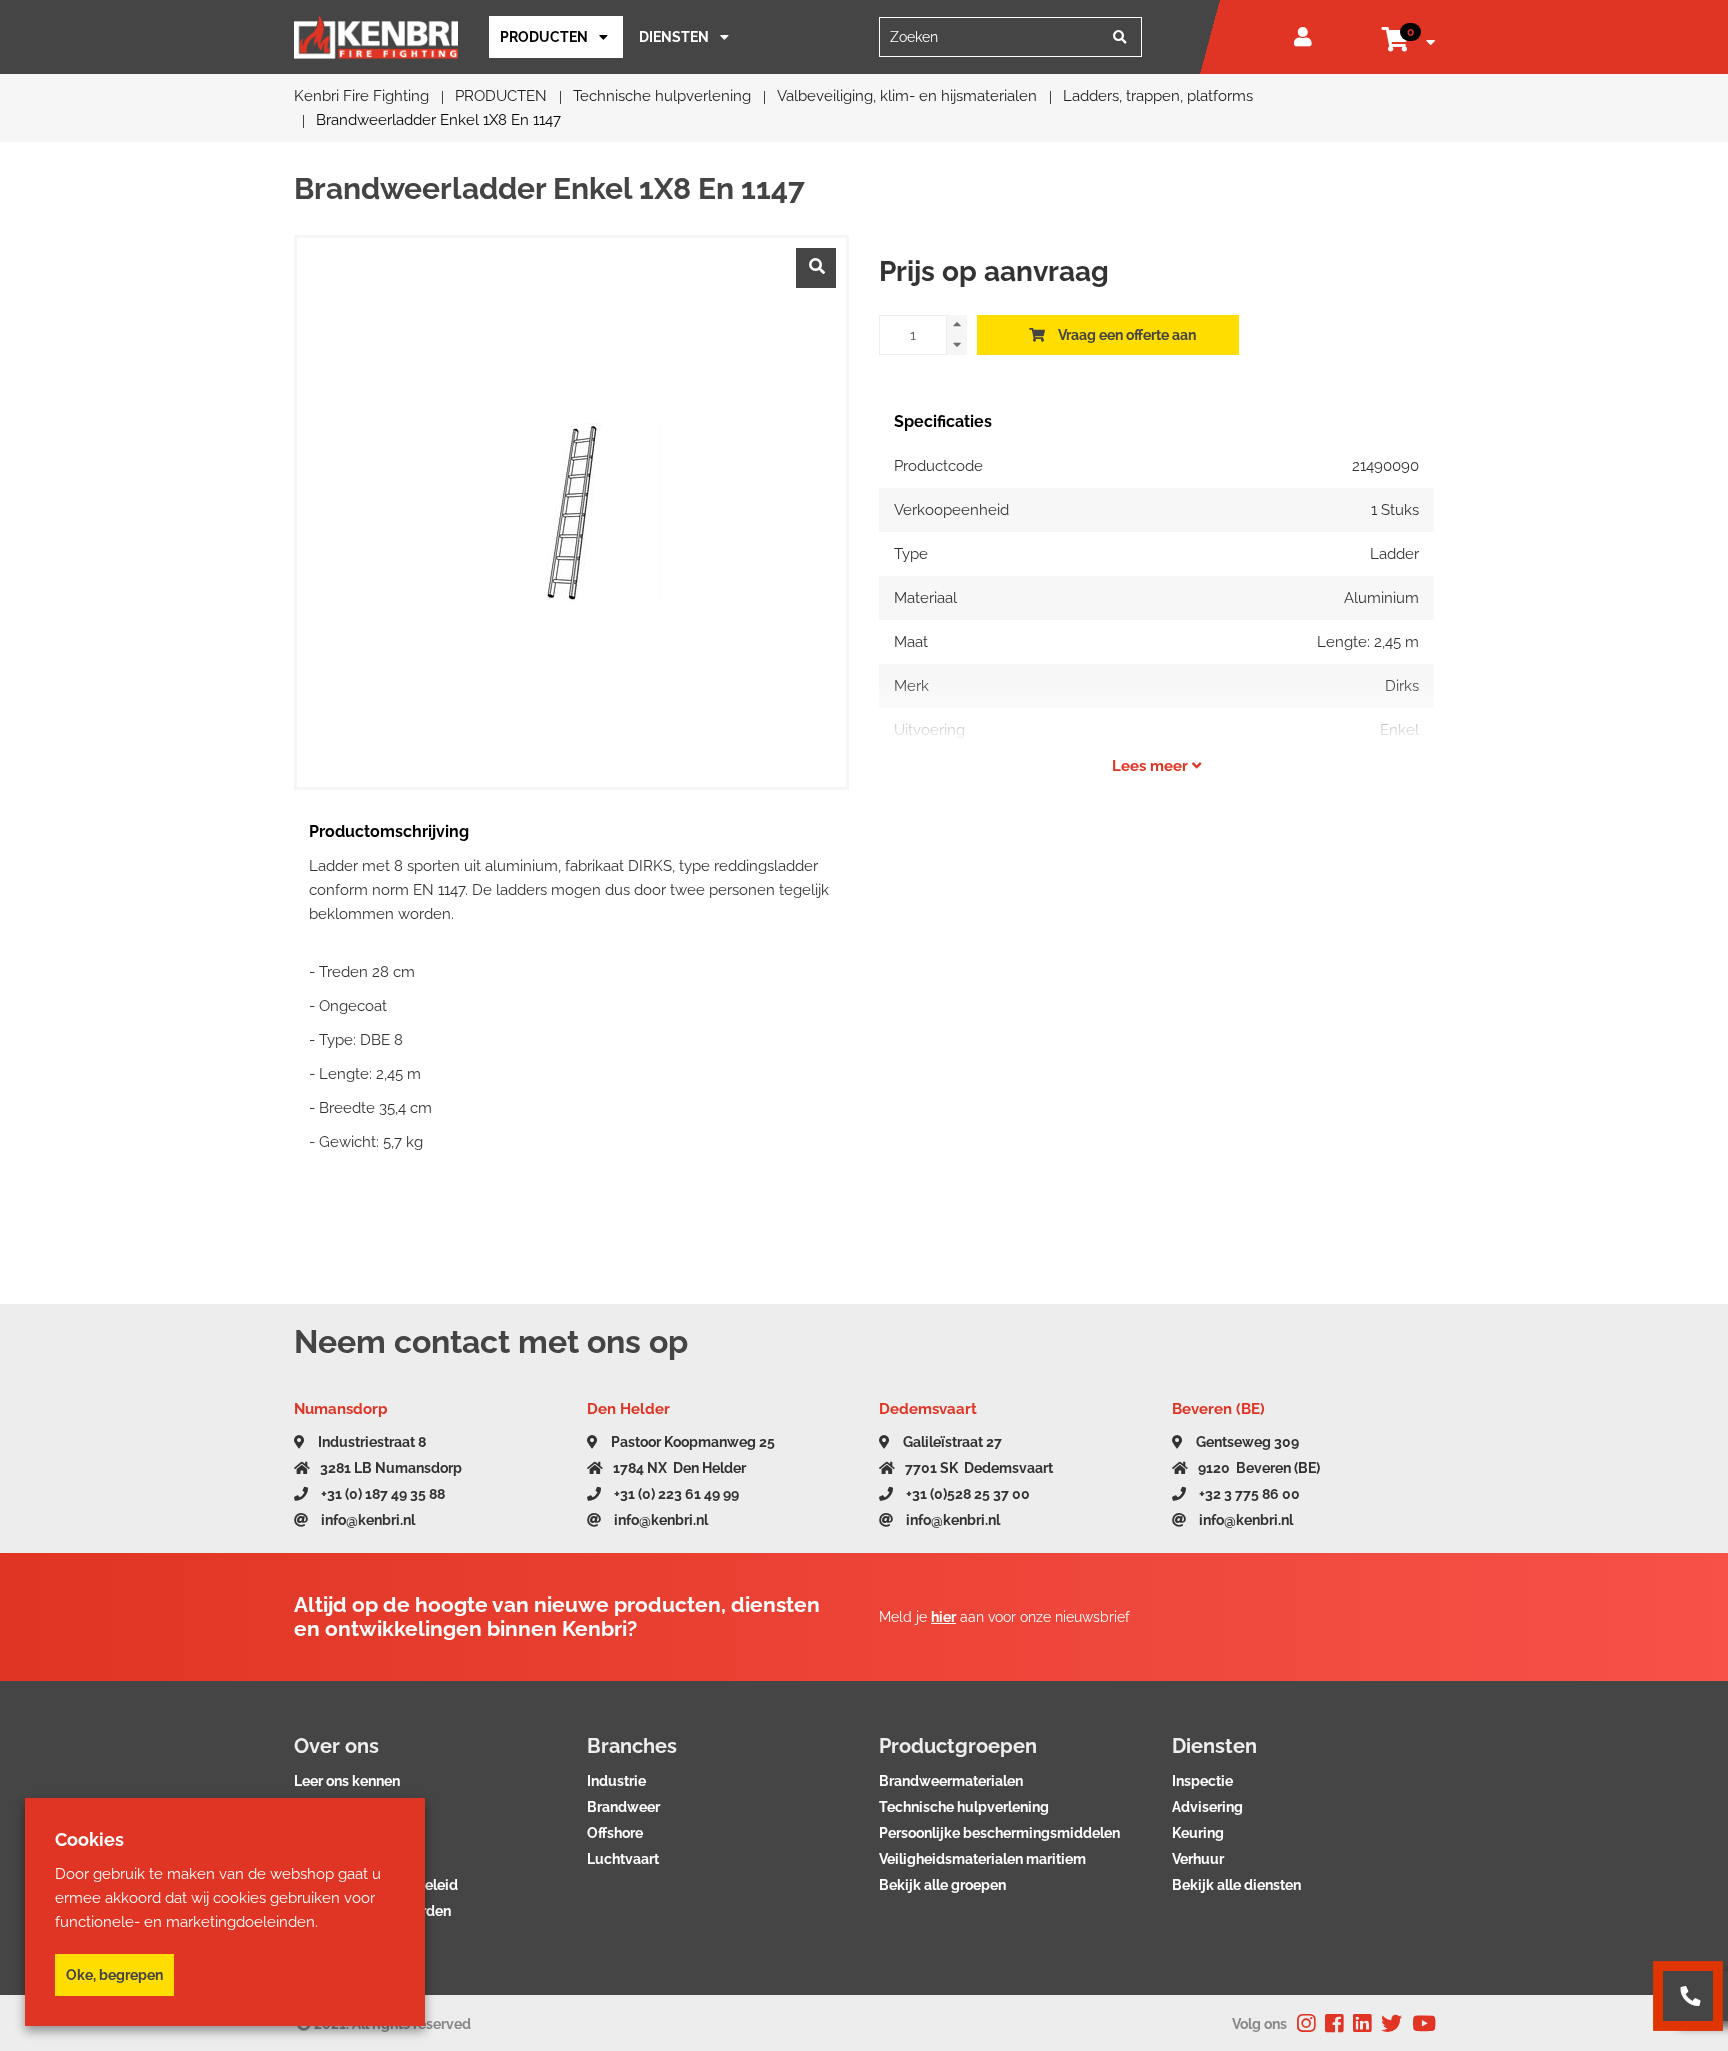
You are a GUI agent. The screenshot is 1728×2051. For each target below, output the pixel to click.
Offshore (615, 1833)
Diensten (674, 37)
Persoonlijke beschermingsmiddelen (999, 1833)
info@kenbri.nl (366, 1520)
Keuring (1198, 1833)
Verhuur (1198, 1859)
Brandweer (623, 1807)
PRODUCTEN (544, 37)
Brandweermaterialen (951, 1781)
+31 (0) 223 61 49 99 (675, 1494)
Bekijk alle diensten (1236, 1885)
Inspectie (1202, 1781)
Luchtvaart (623, 1859)
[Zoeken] (1120, 37)
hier (943, 1617)
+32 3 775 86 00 (1248, 1494)
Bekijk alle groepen (942, 1885)
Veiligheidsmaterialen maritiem (982, 1859)
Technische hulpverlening (964, 1807)
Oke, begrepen (114, 1975)
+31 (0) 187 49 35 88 (381, 1494)
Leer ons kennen (347, 1781)
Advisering (1207, 1807)
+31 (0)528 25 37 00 (966, 1494)
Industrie (616, 1781)
